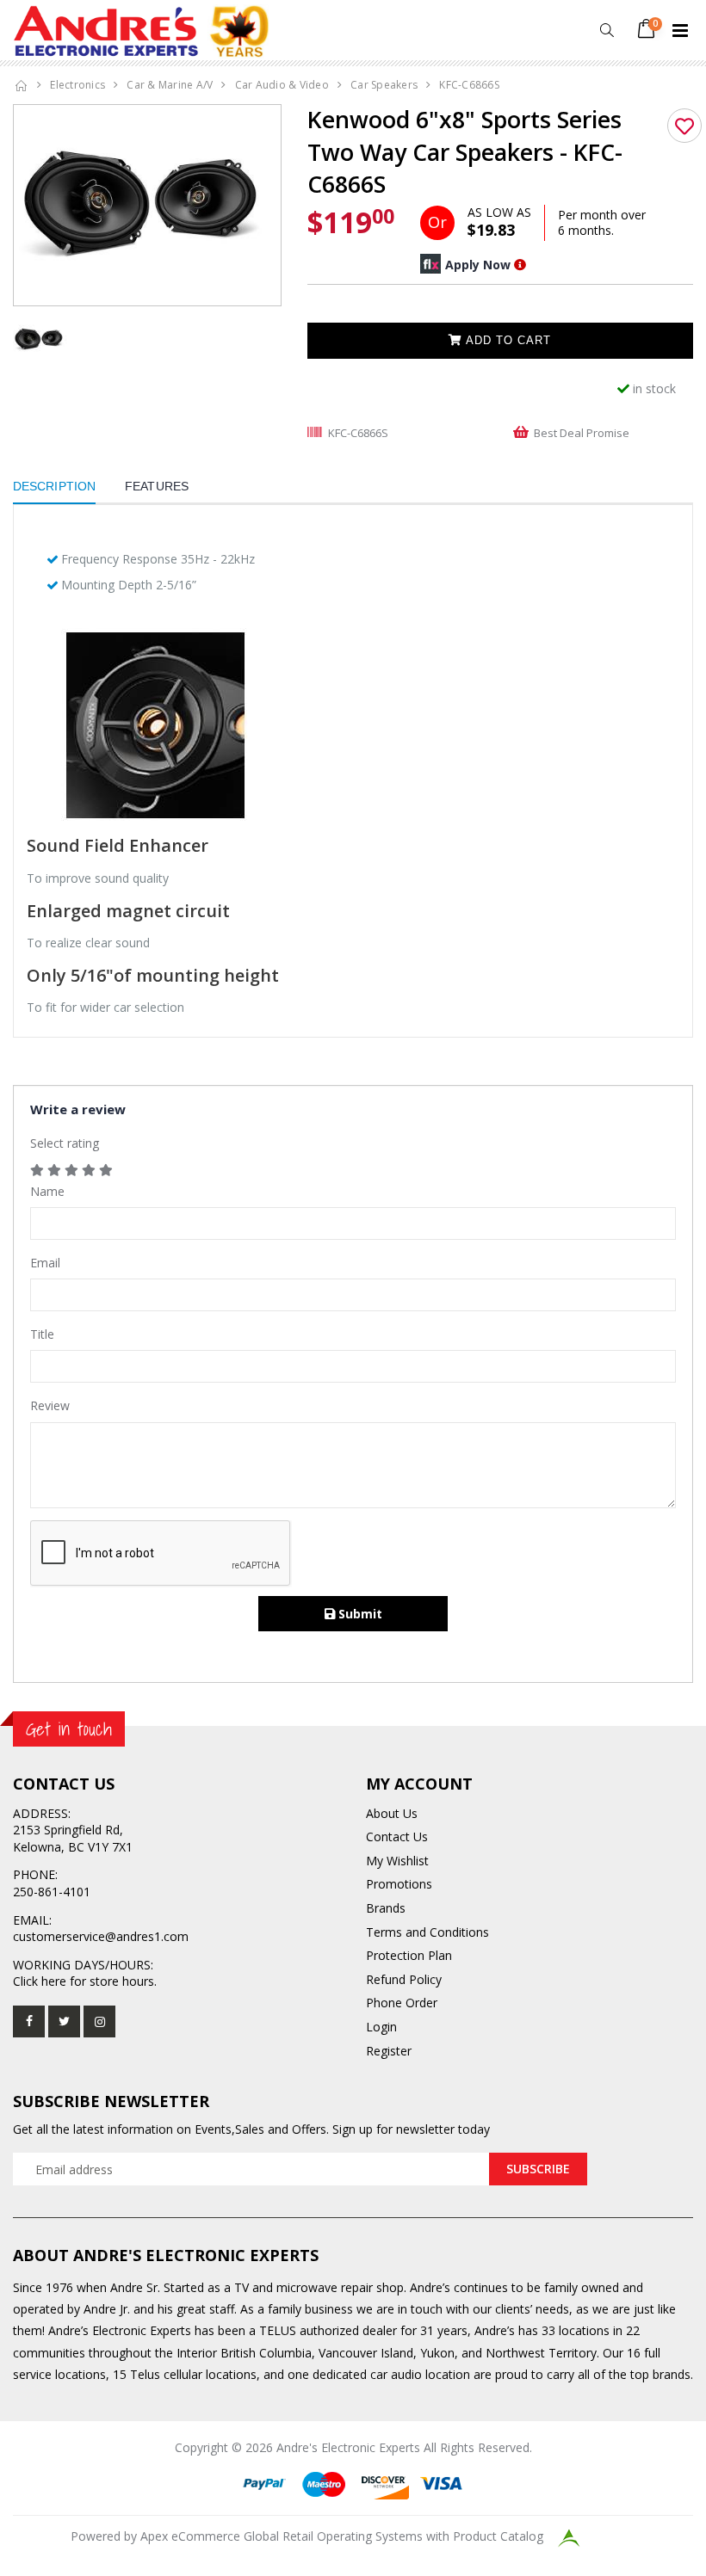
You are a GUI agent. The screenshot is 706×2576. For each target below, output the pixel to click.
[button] (607, 31)
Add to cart (507, 340)
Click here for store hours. (85, 1981)
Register (389, 2051)
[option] (147, 205)
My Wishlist (397, 1861)
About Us (392, 1813)
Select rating (65, 1143)
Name (47, 1191)
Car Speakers (384, 85)
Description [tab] (54, 486)
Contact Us (397, 1836)
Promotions (399, 1884)
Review (50, 1405)
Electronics (77, 85)
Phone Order (402, 2003)
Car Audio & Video (282, 85)
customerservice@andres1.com (101, 1936)
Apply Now (478, 265)
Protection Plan (409, 1955)
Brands (386, 1908)
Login (381, 2027)
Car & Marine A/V (170, 85)
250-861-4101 (52, 1892)
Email (45, 1263)
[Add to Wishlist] (684, 126)
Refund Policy (404, 1979)
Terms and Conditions (427, 1932)
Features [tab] (157, 486)
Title (42, 1334)
